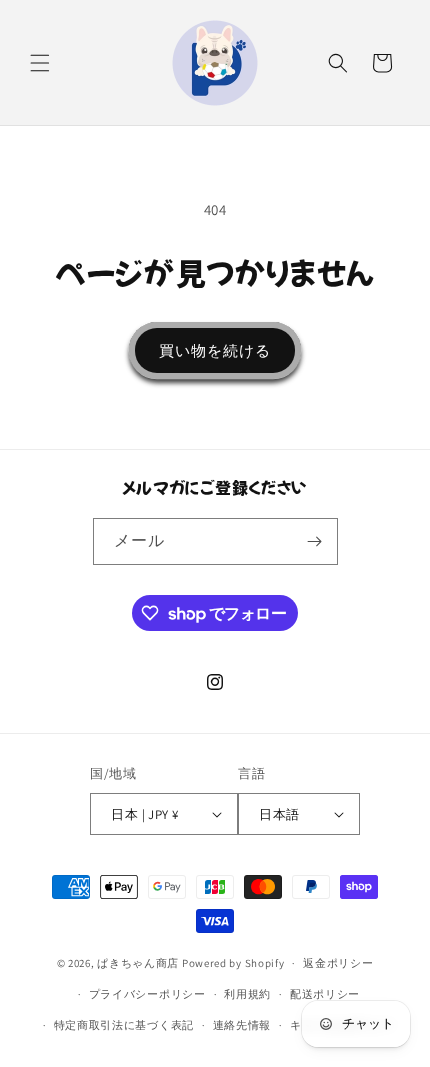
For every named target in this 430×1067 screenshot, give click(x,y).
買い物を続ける (215, 350)
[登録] (315, 541)
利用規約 (247, 994)
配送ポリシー (325, 994)
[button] (40, 63)
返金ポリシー (338, 963)
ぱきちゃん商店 (138, 963)
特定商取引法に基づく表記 (124, 1025)
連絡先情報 (242, 1025)
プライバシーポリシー (147, 994)
